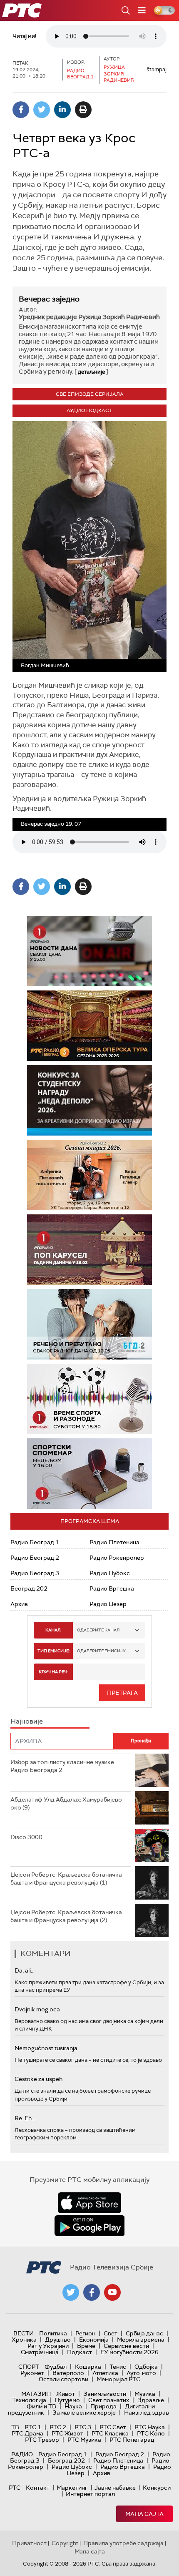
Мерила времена (141, 2340)
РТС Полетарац (132, 2440)
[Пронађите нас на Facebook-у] (92, 2292)
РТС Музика (84, 2440)
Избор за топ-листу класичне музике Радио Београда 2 (62, 1766)
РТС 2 (58, 2427)
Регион (85, 2333)
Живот (66, 2394)
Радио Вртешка (112, 1588)
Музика (145, 2394)
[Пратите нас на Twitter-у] (71, 2292)
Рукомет (32, 2373)
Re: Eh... (25, 2118)
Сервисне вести (126, 2346)
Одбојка (146, 2367)
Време (86, 2346)
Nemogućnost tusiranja (46, 2048)
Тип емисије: (53, 1651)
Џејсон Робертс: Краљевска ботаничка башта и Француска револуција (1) (66, 1879)
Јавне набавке (115, 2488)
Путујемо (67, 2400)
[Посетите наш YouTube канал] (112, 2292)
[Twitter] (42, 110)
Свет (111, 2333)
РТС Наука (150, 2427)
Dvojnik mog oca (37, 2009)
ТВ (15, 2427)
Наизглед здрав (147, 2413)
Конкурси (157, 2488)
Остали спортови (63, 2379)
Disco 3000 (26, 1837)
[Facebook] (21, 110)
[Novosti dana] (89, 951)
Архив (19, 1604)
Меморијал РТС (118, 2379)
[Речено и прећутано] (89, 1324)
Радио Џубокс (110, 1573)
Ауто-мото (141, 2373)
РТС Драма (27, 2433)
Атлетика (105, 2373)
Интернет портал (90, 2494)
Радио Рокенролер (117, 1558)
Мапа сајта (144, 2514)
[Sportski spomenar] (89, 1474)
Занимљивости (105, 2394)
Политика (53, 2333)
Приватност (29, 2543)
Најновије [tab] (27, 1721)
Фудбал (56, 2367)
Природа (103, 2406)
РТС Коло (151, 2433)
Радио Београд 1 (35, 1542)
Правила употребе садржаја (123, 2543)
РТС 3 (83, 2427)
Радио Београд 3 (35, 1573)
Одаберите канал (98, 1630)
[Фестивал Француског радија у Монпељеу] (110, 1026)
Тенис (118, 2367)
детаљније (91, 372)
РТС (15, 2488)
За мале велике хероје (84, 2413)
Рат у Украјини (48, 2346)
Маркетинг (72, 2488)
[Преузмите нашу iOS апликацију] (89, 2203)
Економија (94, 2340)
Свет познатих (109, 2400)
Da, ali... (25, 1970)
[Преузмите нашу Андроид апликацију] (89, 2226)
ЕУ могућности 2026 (129, 2352)
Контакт (38, 2488)
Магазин (36, 2394)
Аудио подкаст (89, 410)
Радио (22, 2454)
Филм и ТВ (41, 2406)
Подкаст (80, 2352)
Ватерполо (68, 2373)
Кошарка (88, 2367)
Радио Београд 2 (35, 1558)
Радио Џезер (108, 1604)
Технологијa (29, 2400)
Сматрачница (40, 2352)
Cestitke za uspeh (39, 2079)
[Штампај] (83, 110)
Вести (24, 2333)
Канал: (53, 1630)
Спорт (29, 2367)
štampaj (157, 69)
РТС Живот (67, 2433)
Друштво (58, 2340)
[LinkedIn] (62, 110)
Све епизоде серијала (90, 394)
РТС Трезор (42, 2440)
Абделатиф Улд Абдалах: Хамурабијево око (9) (66, 1804)
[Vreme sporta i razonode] (89, 1399)
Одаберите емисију (101, 1651)
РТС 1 (33, 2427)
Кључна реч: (53, 1672)
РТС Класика (110, 2433)
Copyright (65, 2543)
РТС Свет (113, 2427)
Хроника (24, 2340)
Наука (73, 2406)
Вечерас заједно (49, 299)
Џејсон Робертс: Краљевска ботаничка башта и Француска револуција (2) (66, 1916)
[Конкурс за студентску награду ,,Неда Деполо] (89, 1100)
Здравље (151, 2400)
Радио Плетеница (114, 1542)
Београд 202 (29, 1588)
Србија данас (144, 2333)
